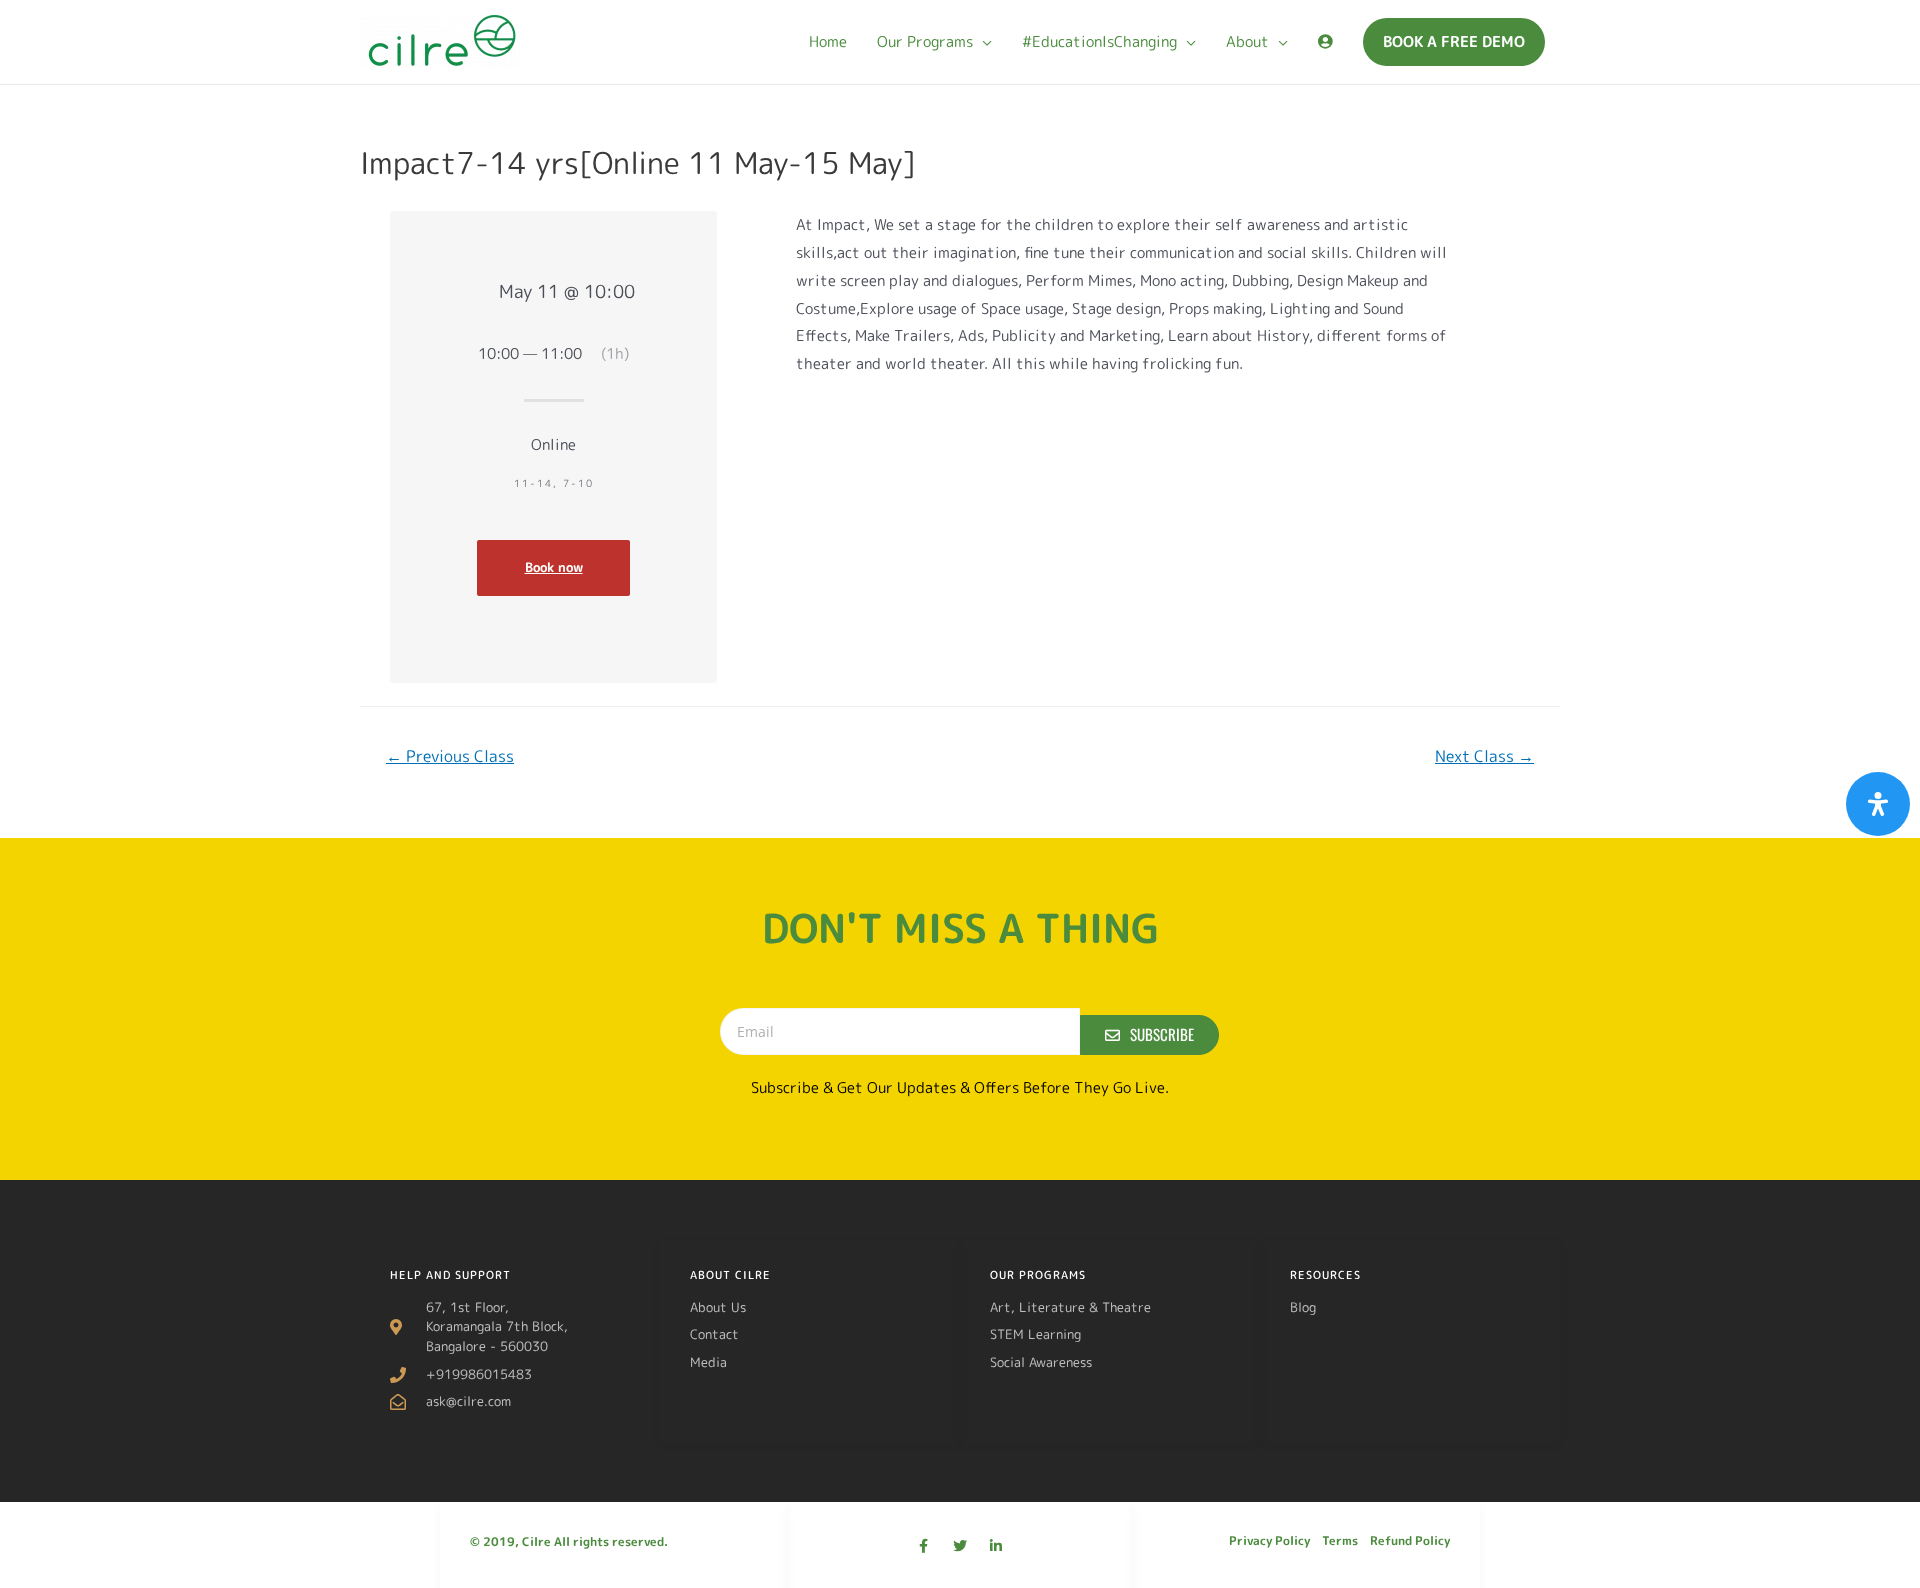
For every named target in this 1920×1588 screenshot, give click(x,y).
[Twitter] (960, 1546)
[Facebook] (924, 1546)
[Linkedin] (996, 1546)
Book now (554, 567)
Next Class (1484, 756)
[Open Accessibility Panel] (1878, 804)
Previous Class (450, 756)
